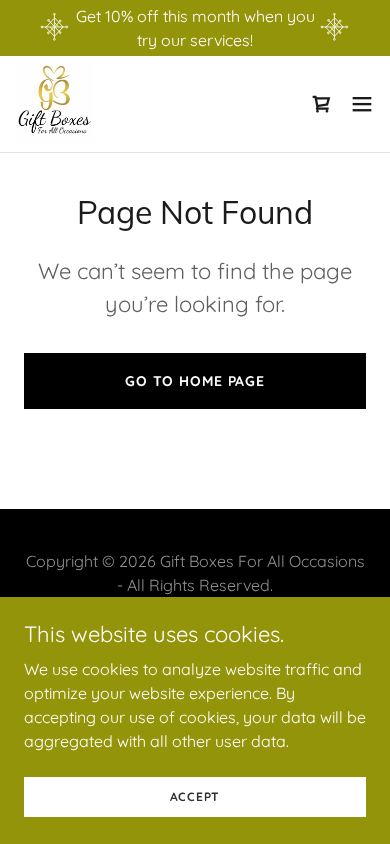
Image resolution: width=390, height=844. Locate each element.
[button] (362, 104)
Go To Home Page (195, 381)
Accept (195, 796)
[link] (55, 104)
